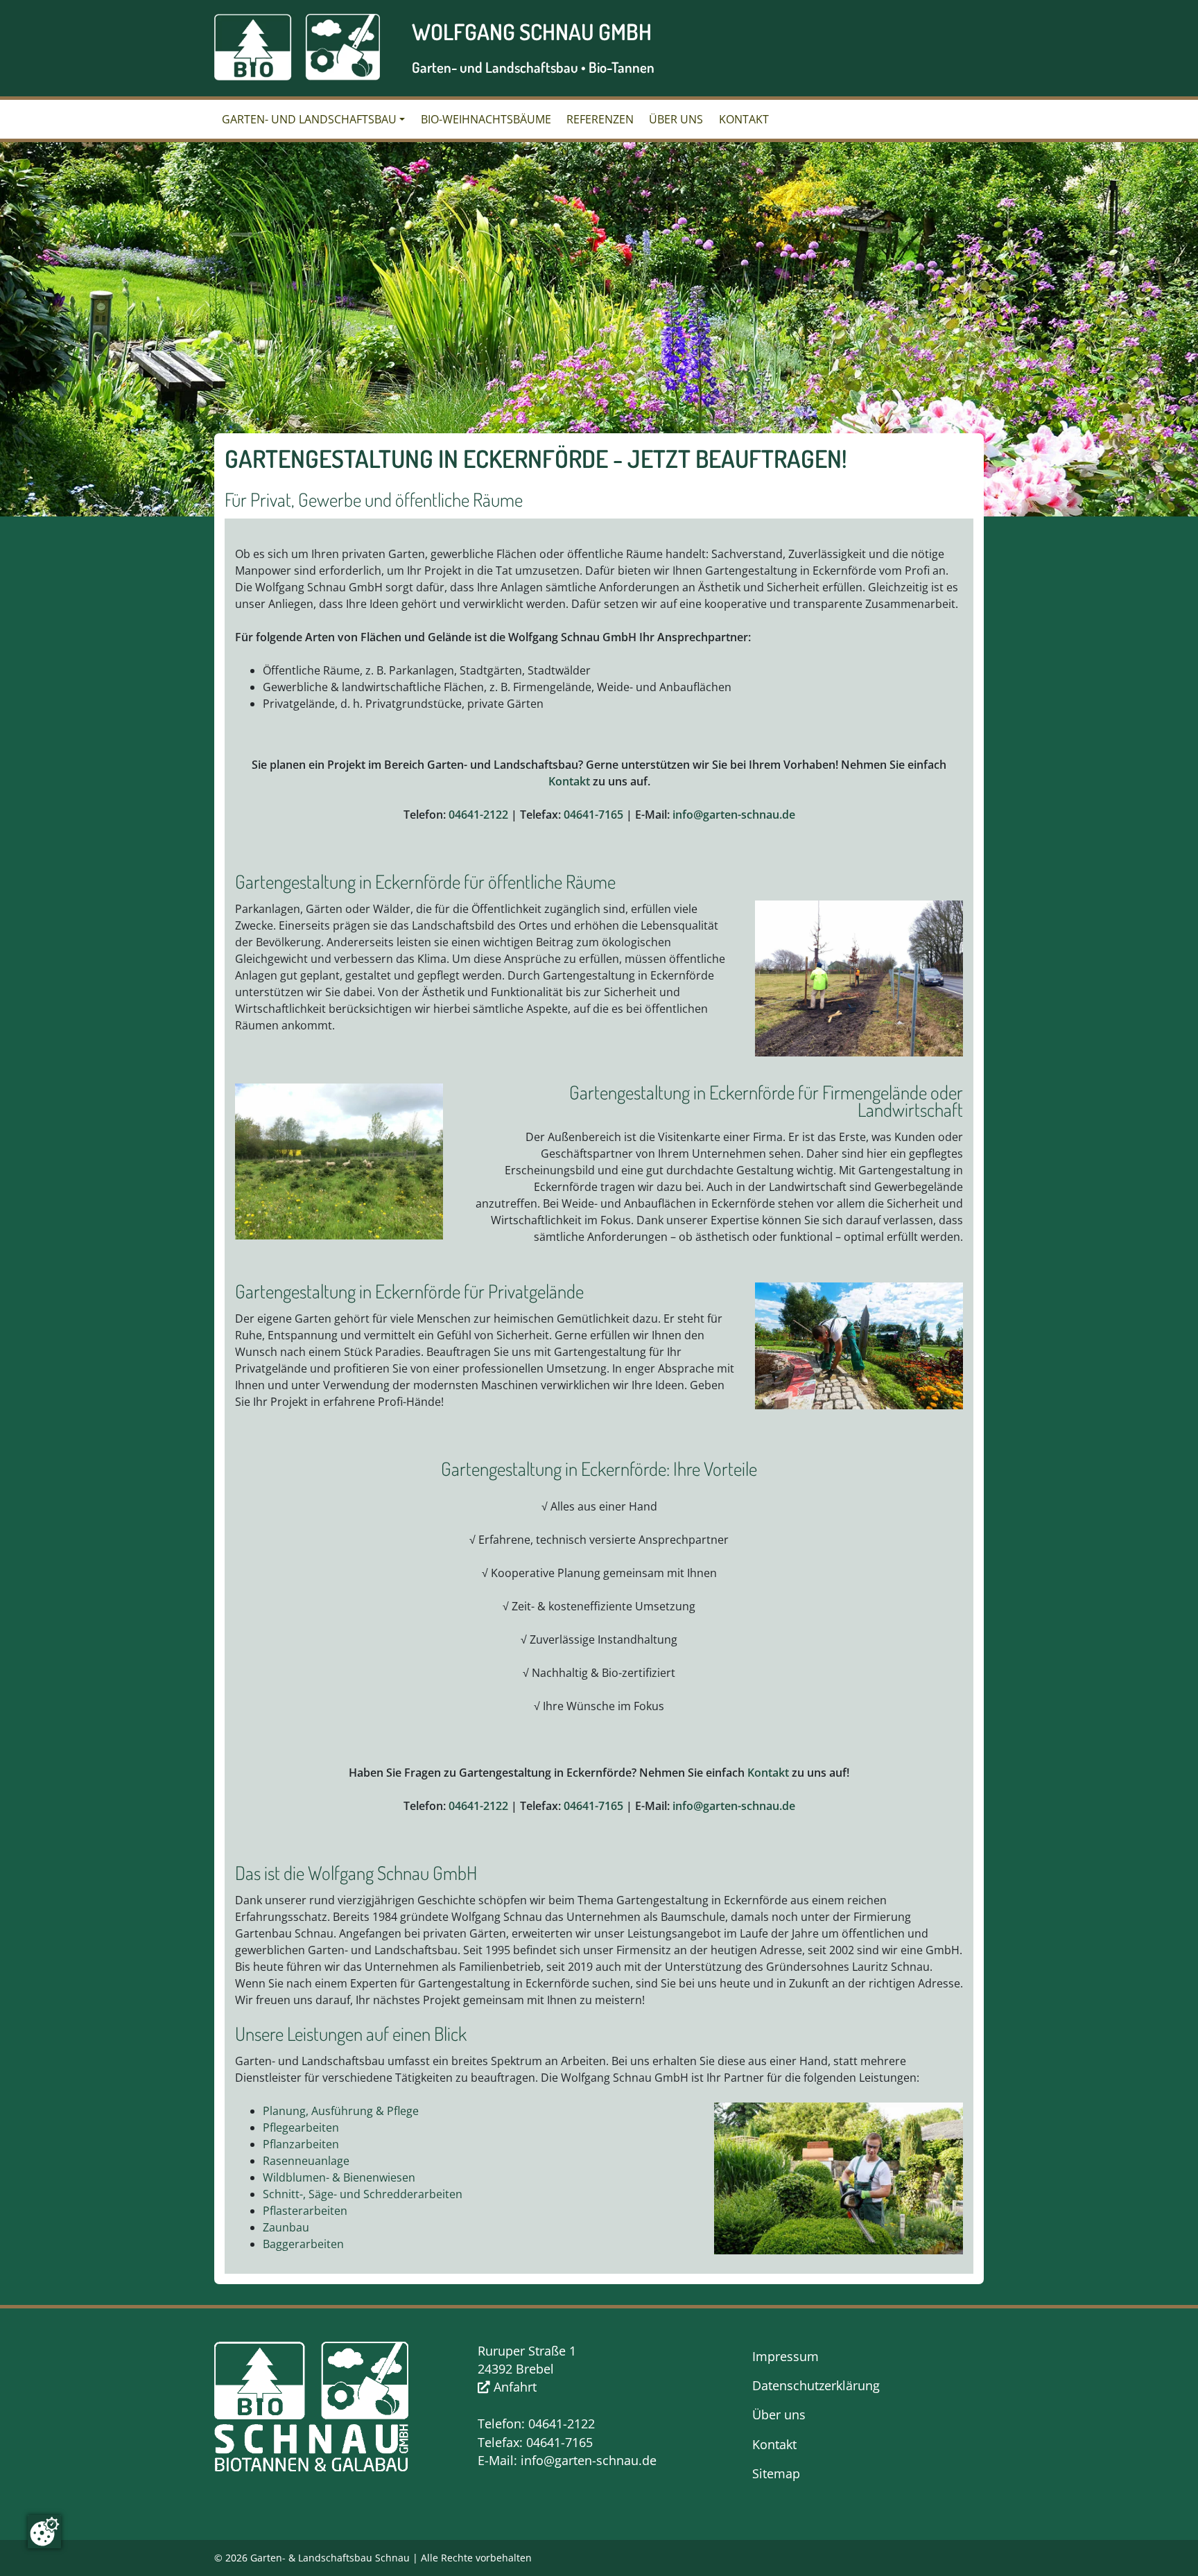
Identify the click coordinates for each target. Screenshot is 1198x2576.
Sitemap (776, 2473)
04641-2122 (478, 815)
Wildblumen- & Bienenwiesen (339, 2177)
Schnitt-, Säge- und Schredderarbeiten (363, 2194)
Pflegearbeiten (301, 2127)
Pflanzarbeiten (301, 2144)
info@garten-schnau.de (734, 815)
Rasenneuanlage (306, 2161)
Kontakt (744, 119)
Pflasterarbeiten (305, 2211)
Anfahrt (513, 2387)
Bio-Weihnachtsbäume (486, 119)
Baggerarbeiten (303, 2244)
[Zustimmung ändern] (44, 2532)
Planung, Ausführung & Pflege (341, 2111)
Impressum (785, 2356)
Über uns (676, 119)
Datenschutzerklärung (816, 2385)
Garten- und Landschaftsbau (309, 119)
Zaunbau (286, 2227)
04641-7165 (593, 815)
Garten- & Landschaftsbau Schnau (330, 2558)
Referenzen (600, 119)
